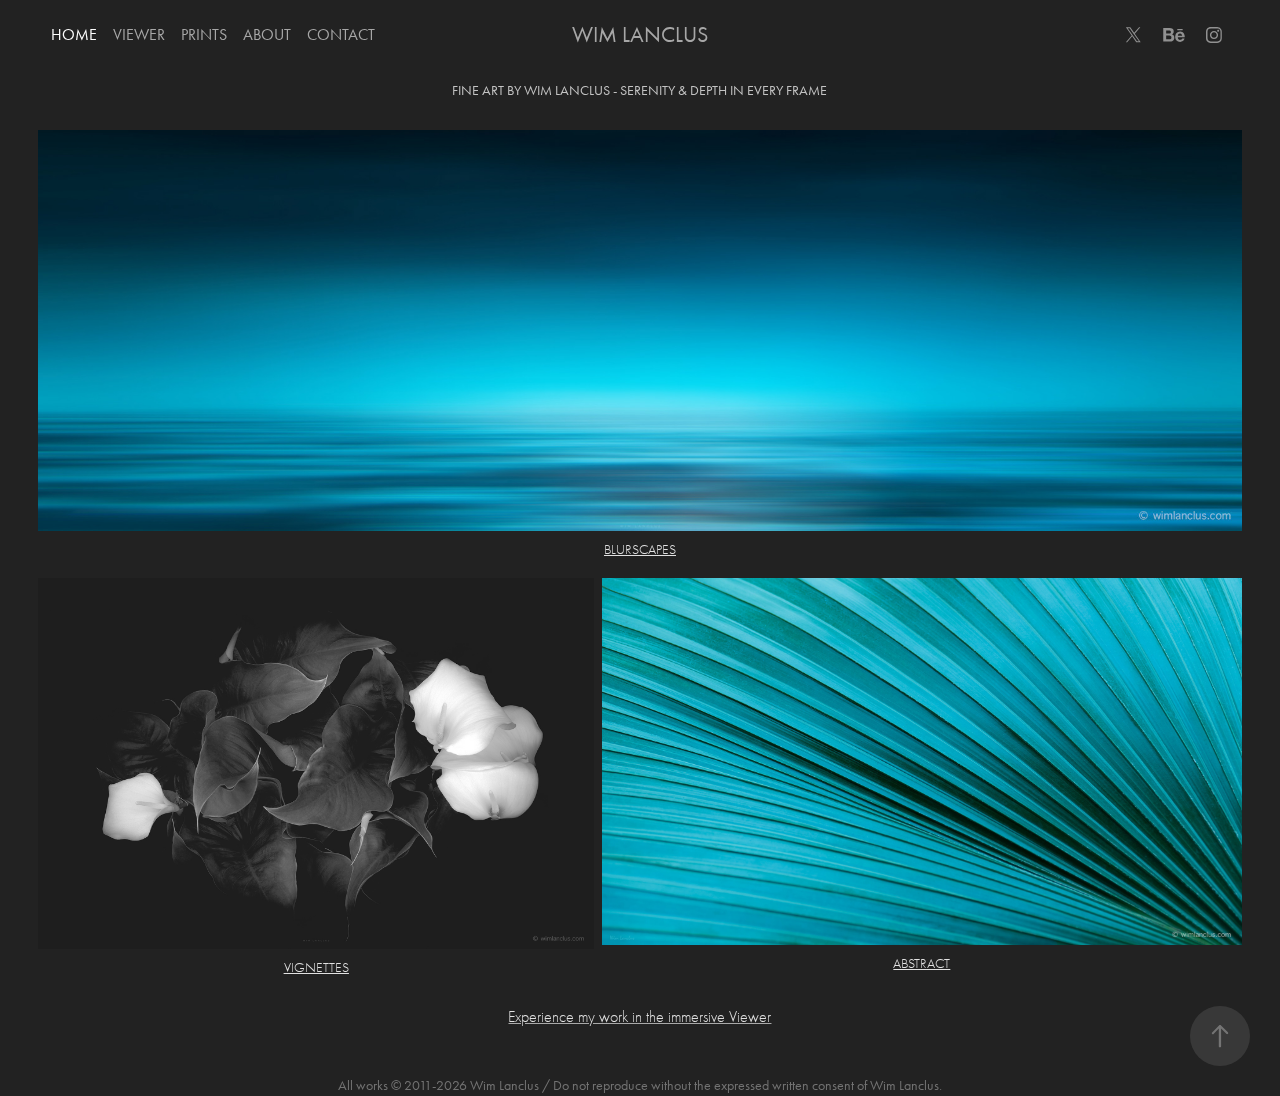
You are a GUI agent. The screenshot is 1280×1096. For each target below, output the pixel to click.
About (267, 34)
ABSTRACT (921, 963)
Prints (204, 34)
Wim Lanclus (640, 35)
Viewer (139, 34)
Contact (341, 34)
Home (74, 34)
